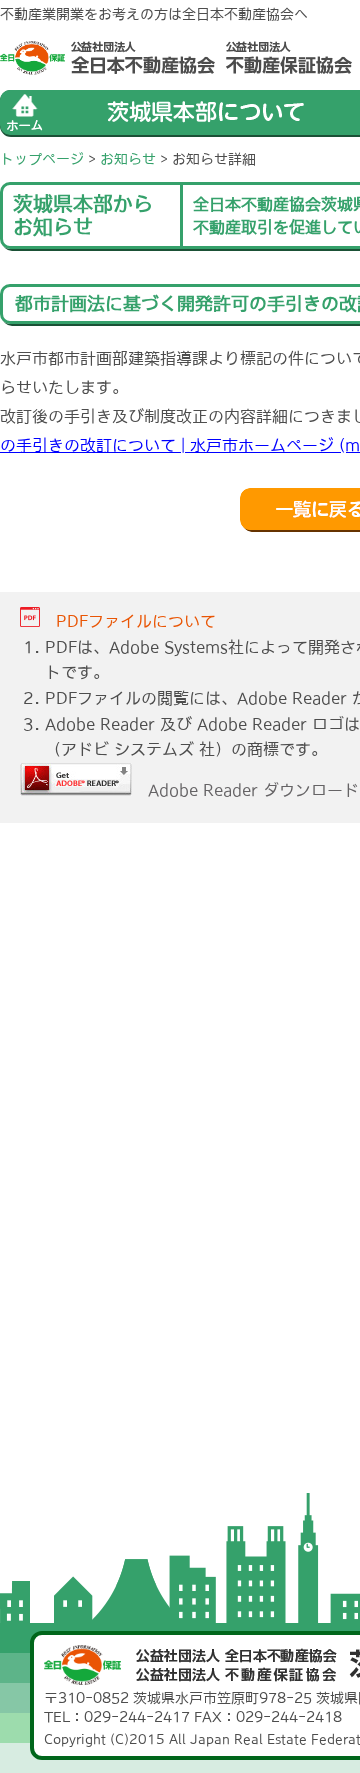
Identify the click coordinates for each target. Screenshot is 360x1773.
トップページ (42, 159)
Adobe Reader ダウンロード (245, 790)
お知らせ (128, 159)
